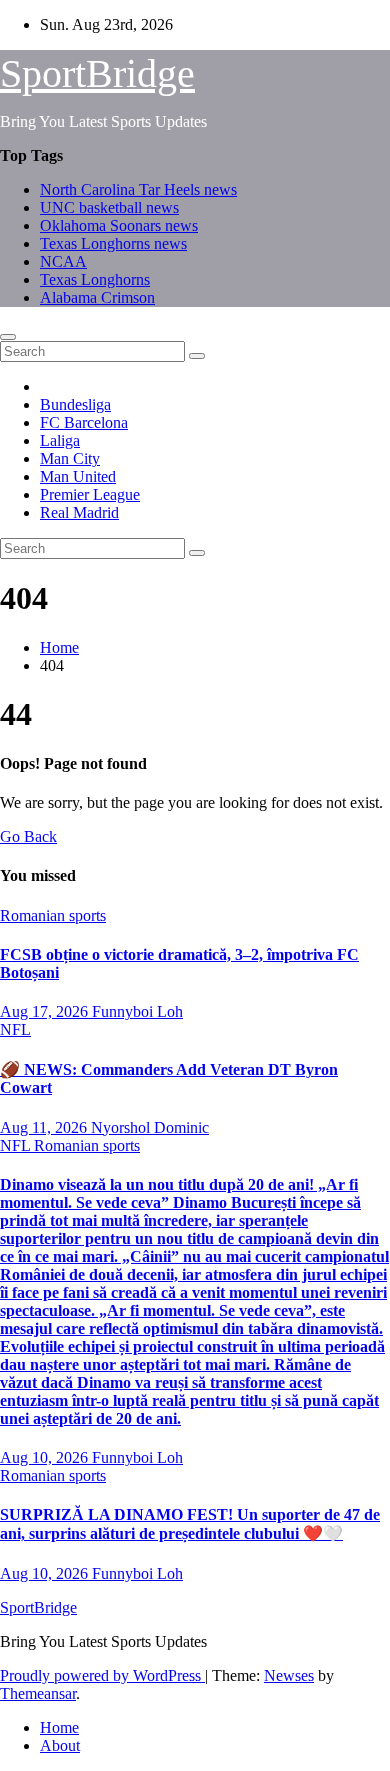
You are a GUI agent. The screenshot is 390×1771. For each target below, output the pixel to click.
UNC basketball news (109, 207)
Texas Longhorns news (113, 243)
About (60, 1745)
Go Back (28, 836)
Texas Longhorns (95, 279)
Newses (289, 1675)
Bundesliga (75, 404)
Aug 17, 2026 (46, 1011)
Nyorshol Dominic (150, 1127)
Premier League (90, 494)
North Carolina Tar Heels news (138, 189)
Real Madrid (79, 512)
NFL (15, 1029)
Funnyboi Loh (137, 1011)
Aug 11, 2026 (45, 1127)
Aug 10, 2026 (46, 1457)
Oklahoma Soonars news (119, 225)
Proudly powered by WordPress (102, 1675)
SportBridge (97, 73)
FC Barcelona (84, 422)
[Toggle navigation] (8, 337)
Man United (78, 476)
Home (59, 647)
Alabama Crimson (97, 297)
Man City (70, 458)
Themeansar (38, 1693)
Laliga (60, 440)
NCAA (63, 261)
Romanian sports (53, 915)
